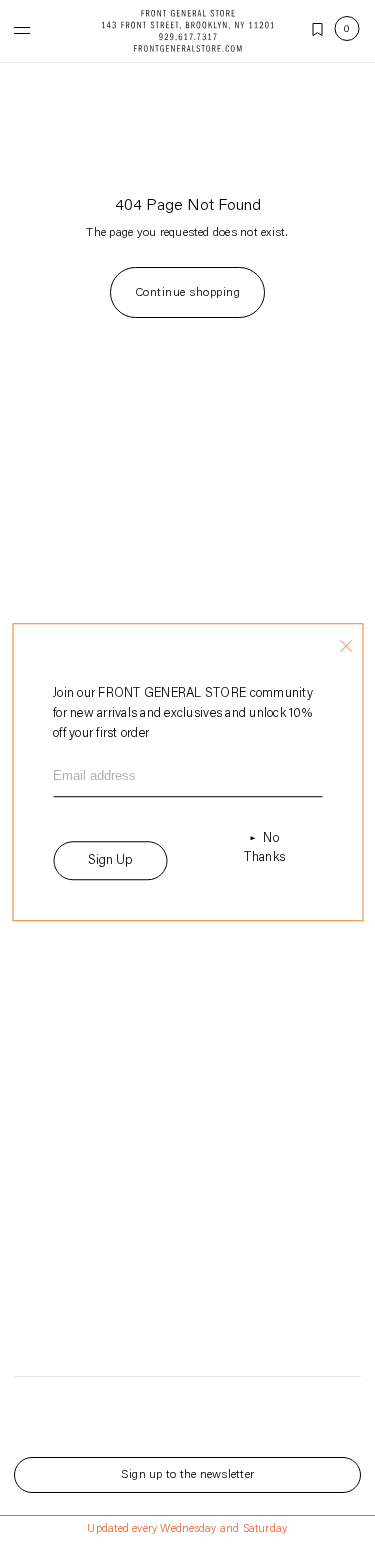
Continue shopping (187, 293)
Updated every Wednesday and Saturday (187, 1529)
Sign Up (110, 860)
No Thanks (264, 848)
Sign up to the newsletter (187, 1475)
